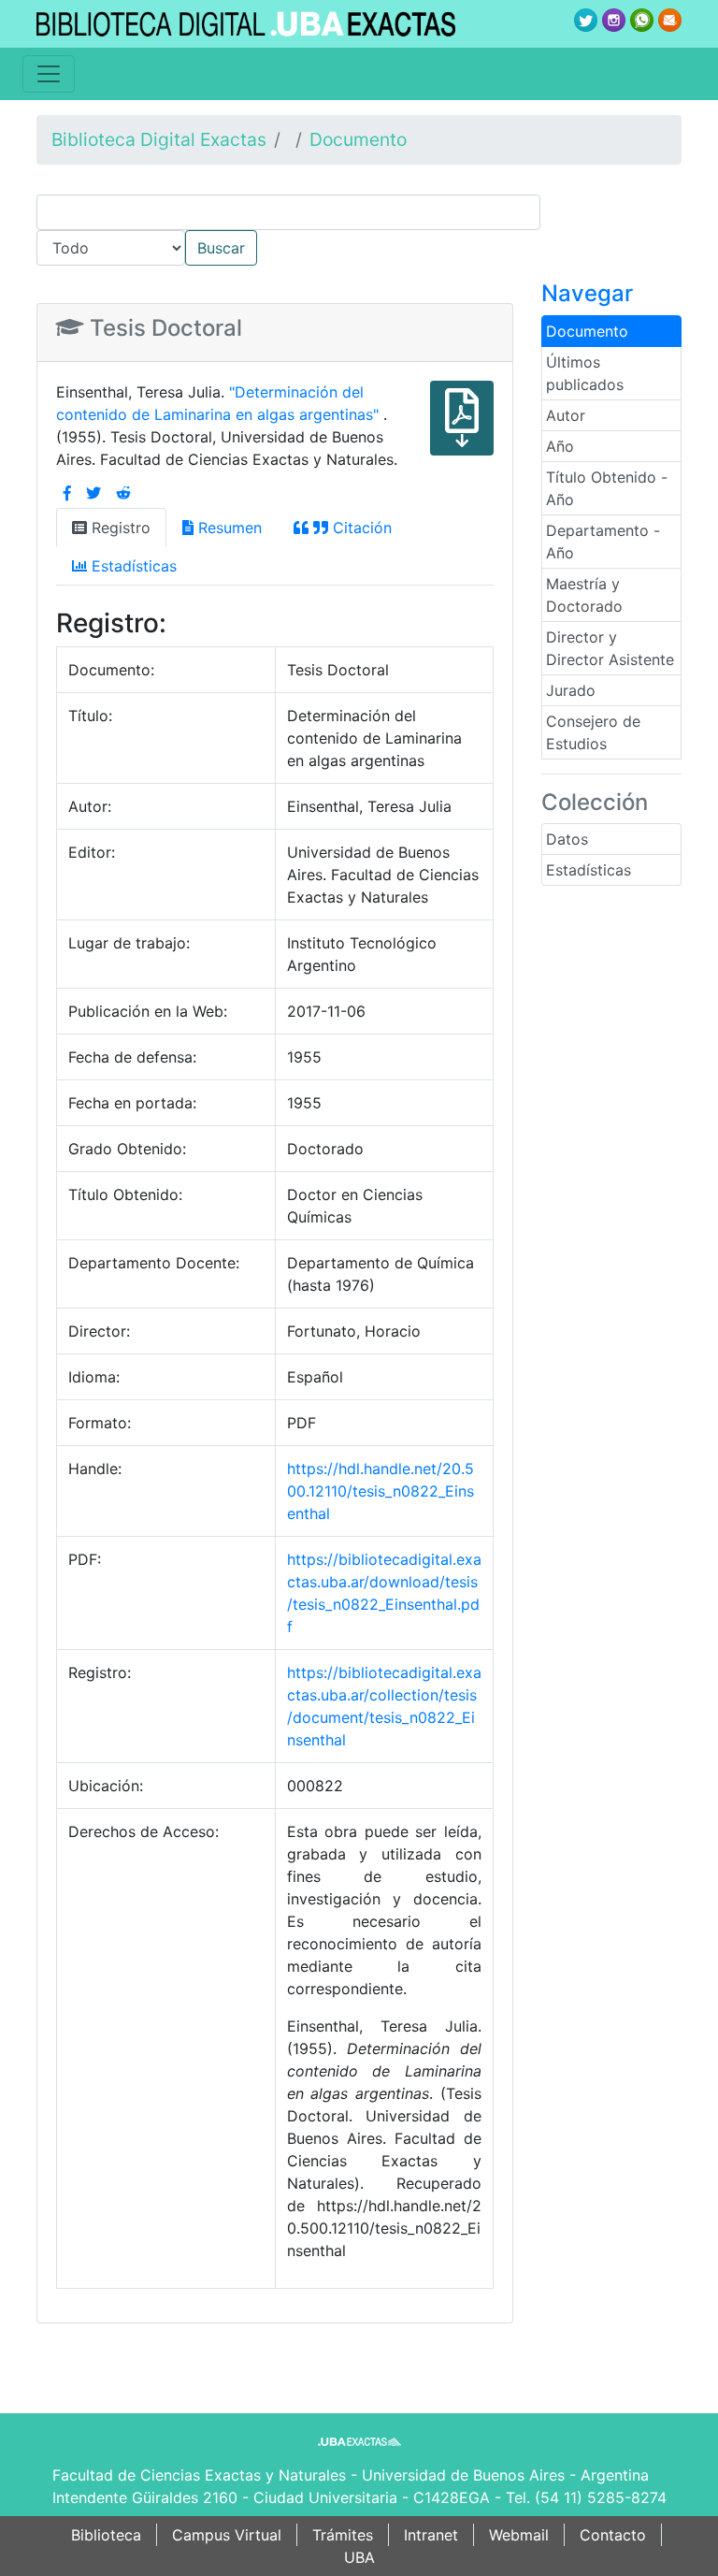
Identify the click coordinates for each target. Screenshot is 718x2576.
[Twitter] (93, 493)
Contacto (613, 2535)
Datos (567, 839)
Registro (119, 528)
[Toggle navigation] (49, 74)
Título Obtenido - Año (607, 488)
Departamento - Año (603, 542)
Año (560, 446)
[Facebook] (67, 493)
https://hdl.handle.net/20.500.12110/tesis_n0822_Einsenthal (381, 1491)
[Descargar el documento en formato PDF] (462, 431)
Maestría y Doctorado (584, 595)
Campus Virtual (227, 2535)
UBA (359, 2557)
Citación (360, 528)
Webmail (519, 2535)
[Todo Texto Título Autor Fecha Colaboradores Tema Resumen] (359, 230)
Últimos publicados (585, 373)
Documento (358, 139)
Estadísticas (589, 870)
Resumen (228, 528)
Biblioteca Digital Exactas (159, 139)
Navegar (587, 293)
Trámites (343, 2535)
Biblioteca (106, 2535)
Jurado (571, 690)
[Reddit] (123, 493)
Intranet (431, 2535)
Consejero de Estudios (593, 732)
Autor (566, 415)
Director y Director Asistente (610, 648)
